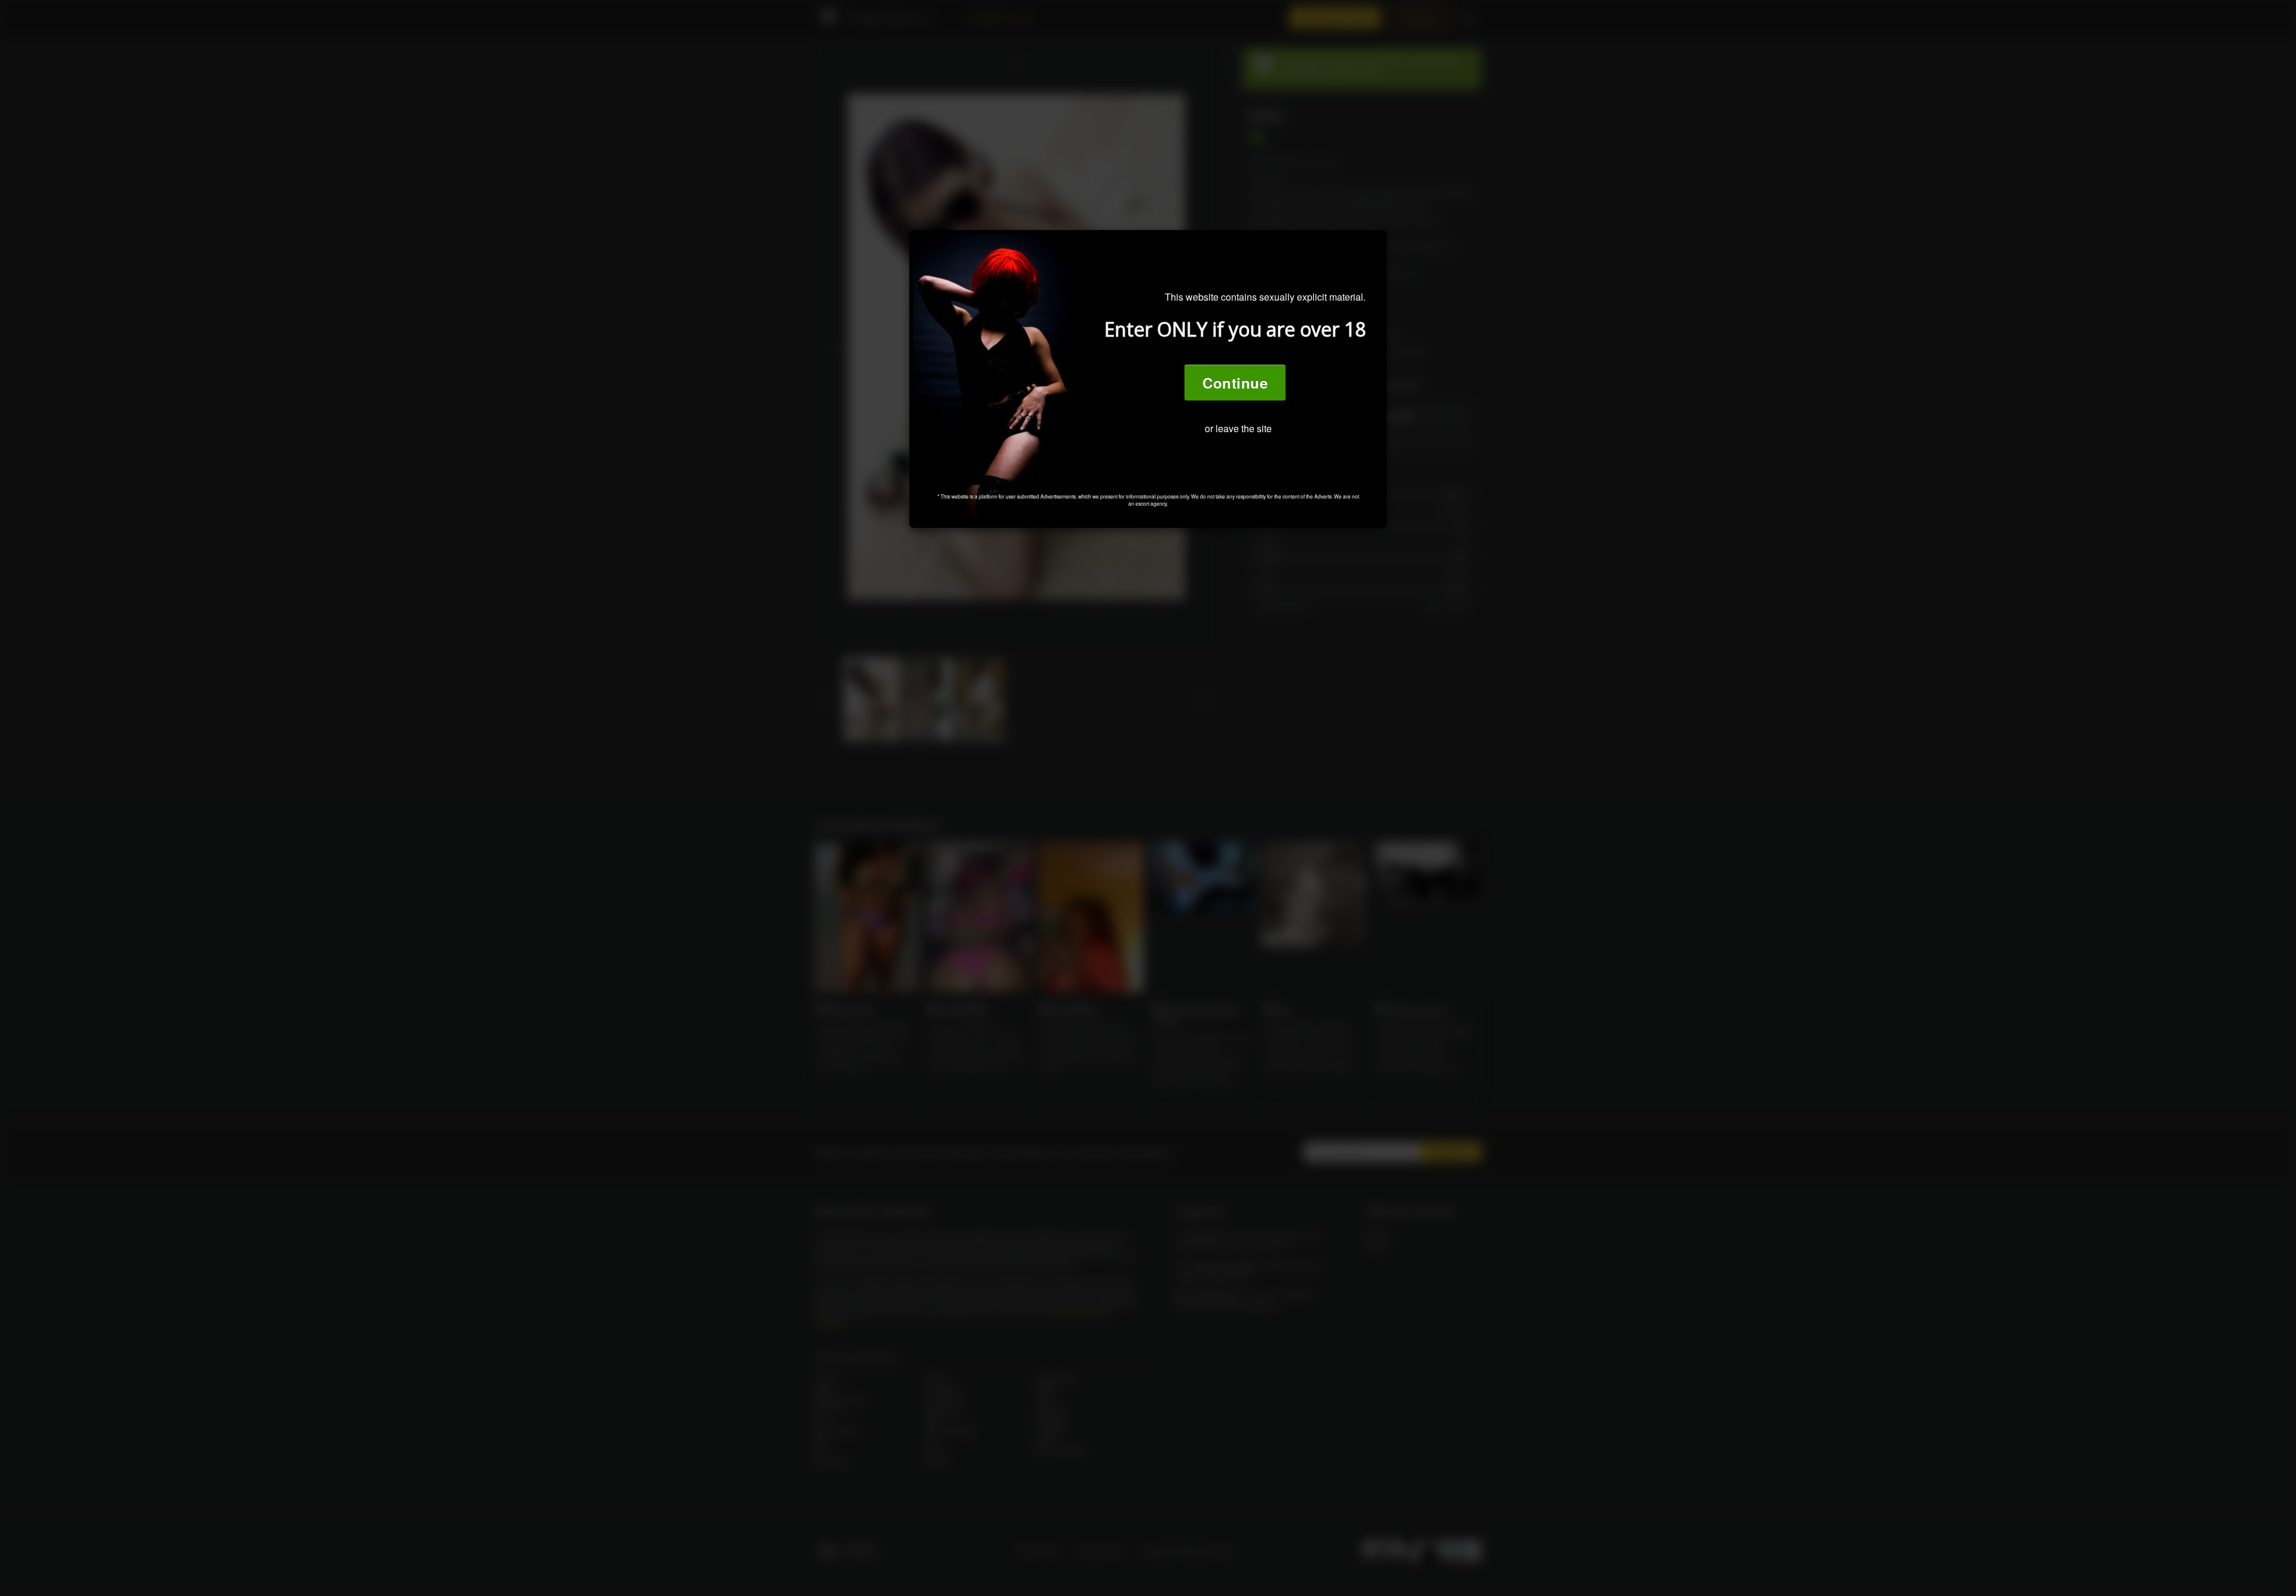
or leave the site (1238, 428)
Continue (1235, 383)
